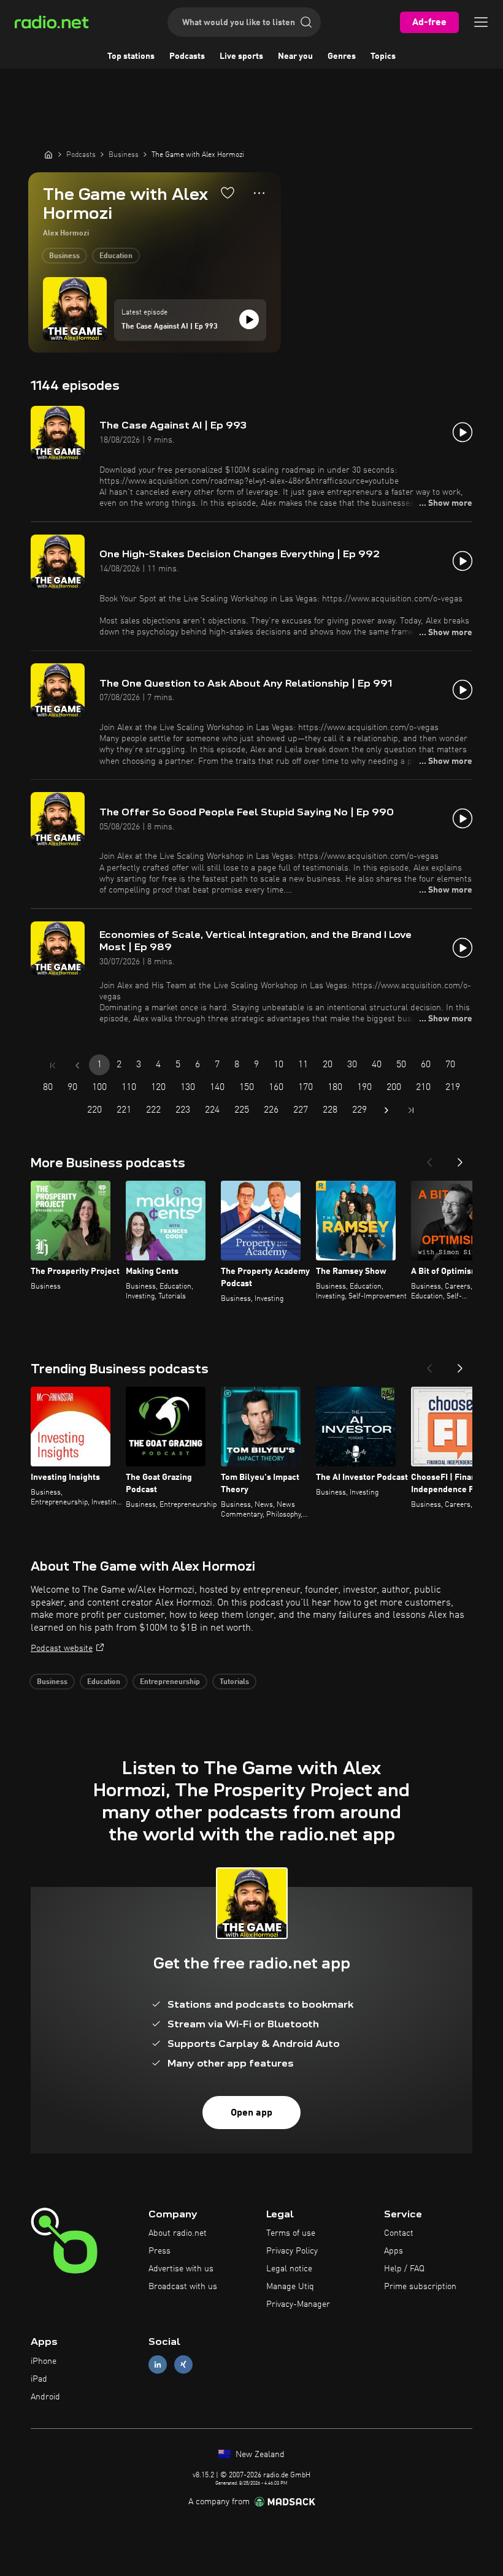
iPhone (44, 2361)
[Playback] (249, 319)
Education (116, 256)
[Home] (48, 154)
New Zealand (259, 2455)
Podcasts (187, 56)
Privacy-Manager (298, 2304)
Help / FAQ (404, 2269)
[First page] (53, 1065)
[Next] (460, 1159)
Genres (342, 56)
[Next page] (386, 1110)
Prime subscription (420, 2287)
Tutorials (234, 1682)
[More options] (259, 193)
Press (159, 2251)
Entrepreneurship (170, 1682)
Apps (394, 2251)
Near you (295, 56)
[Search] (306, 22)
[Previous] (429, 1159)
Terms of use (291, 2233)
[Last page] (411, 1110)
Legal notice (289, 2269)
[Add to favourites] (228, 192)
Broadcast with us (183, 2287)
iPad (39, 2379)
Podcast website (62, 1648)
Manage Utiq (290, 2287)
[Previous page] (77, 1065)
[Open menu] (481, 22)
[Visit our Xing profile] (183, 2365)
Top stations (131, 56)
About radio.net (178, 2233)
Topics (383, 56)
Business (64, 256)
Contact (399, 2233)
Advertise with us (181, 2269)
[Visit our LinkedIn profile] (158, 2365)
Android (45, 2397)
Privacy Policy (292, 2251)
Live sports (241, 56)
